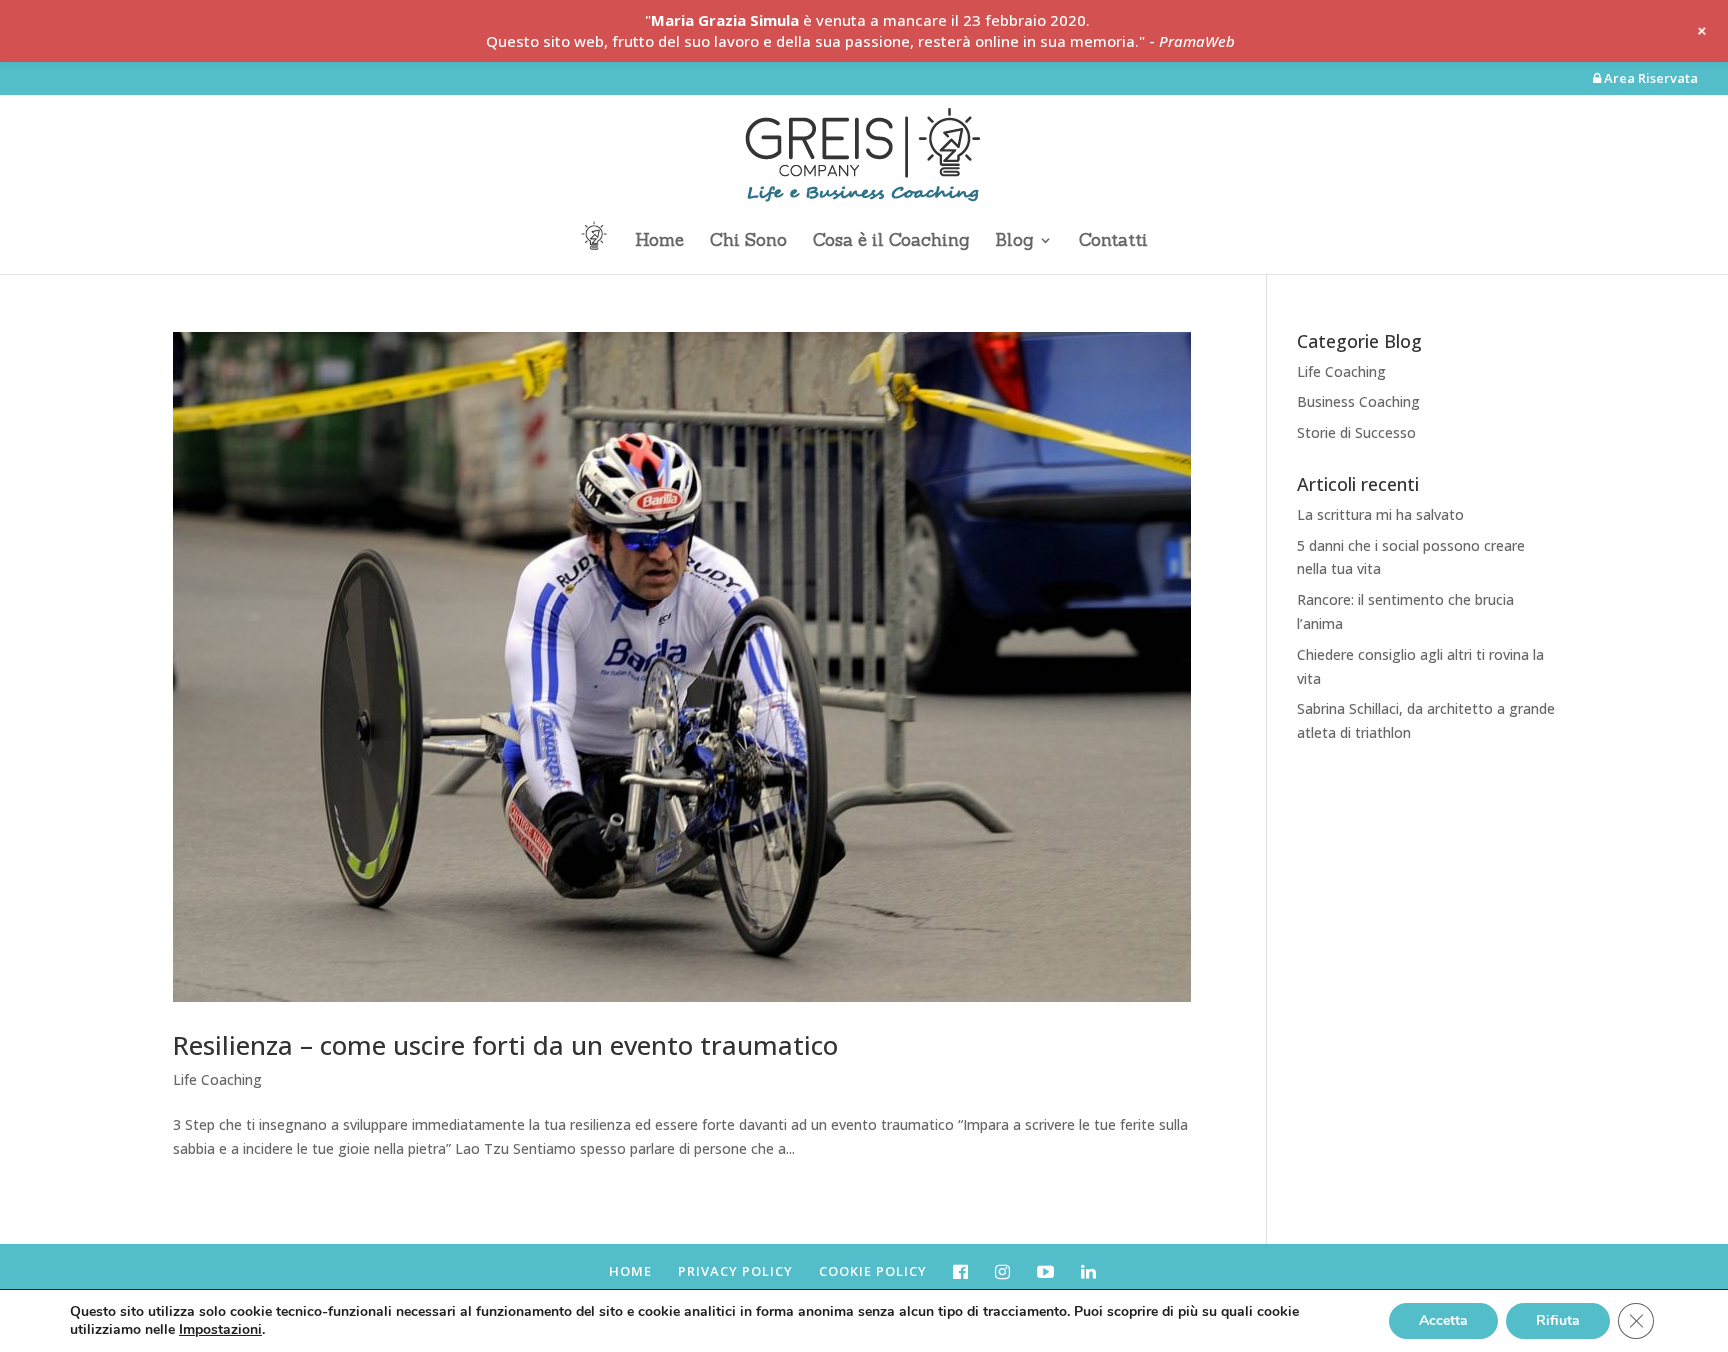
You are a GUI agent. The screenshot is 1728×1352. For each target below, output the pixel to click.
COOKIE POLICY (873, 1271)
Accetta (1443, 1320)
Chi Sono (748, 242)
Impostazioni (220, 1330)
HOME (630, 1271)
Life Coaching (217, 1079)
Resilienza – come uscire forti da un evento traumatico (505, 1045)
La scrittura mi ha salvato (1380, 514)
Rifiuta (1558, 1320)
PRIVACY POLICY (735, 1271)
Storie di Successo (1356, 432)
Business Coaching (1358, 401)
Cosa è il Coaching (891, 242)
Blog (1014, 242)
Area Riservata (1649, 79)
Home (659, 242)
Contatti (1113, 242)
